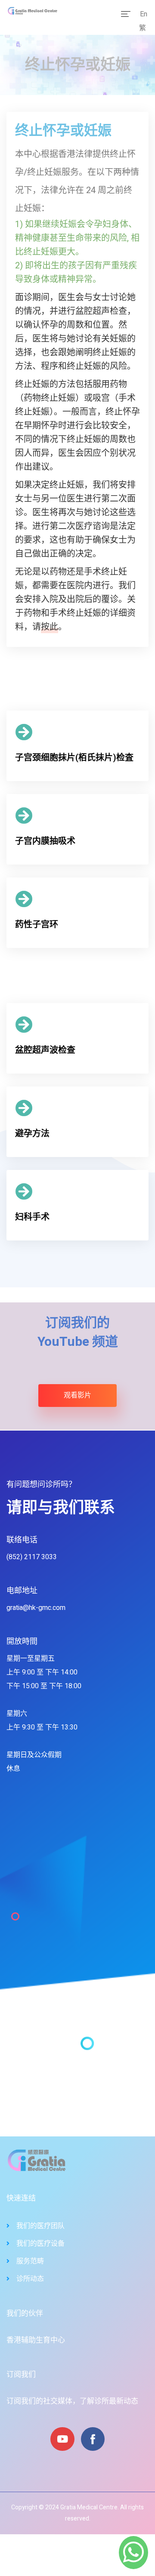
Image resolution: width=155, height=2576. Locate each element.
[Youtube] (62, 2439)
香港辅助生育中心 (36, 2340)
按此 (50, 627)
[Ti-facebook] (93, 2439)
